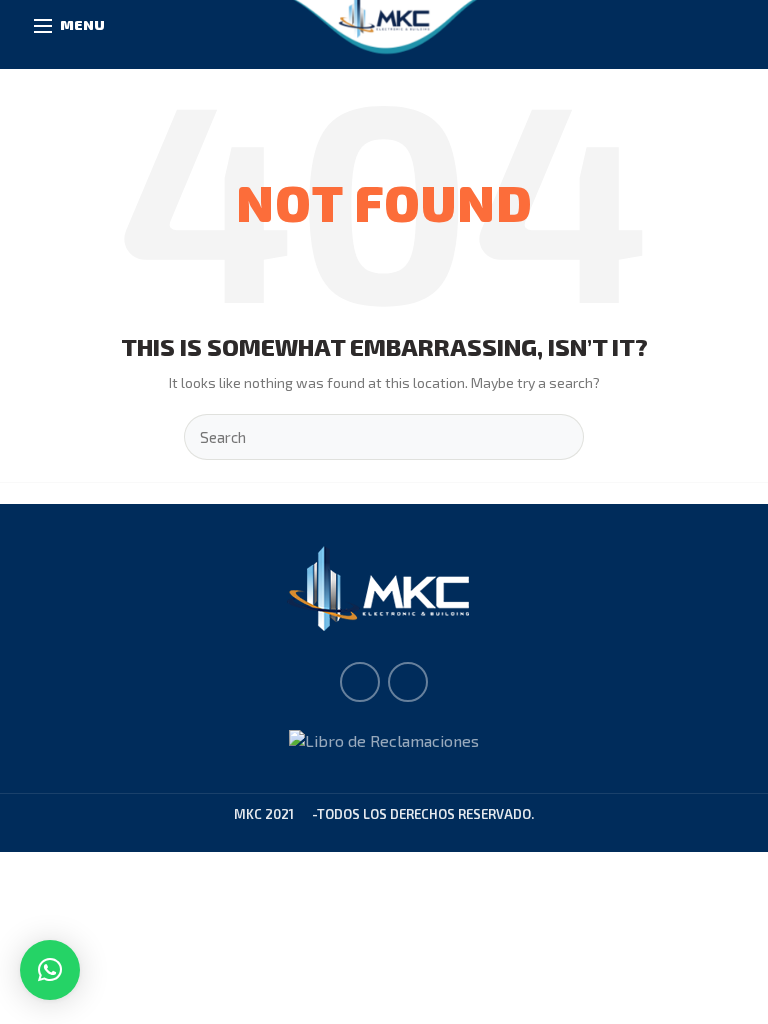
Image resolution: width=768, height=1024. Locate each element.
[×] (50, 970)
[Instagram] (408, 682)
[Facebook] (360, 682)
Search (557, 437)
